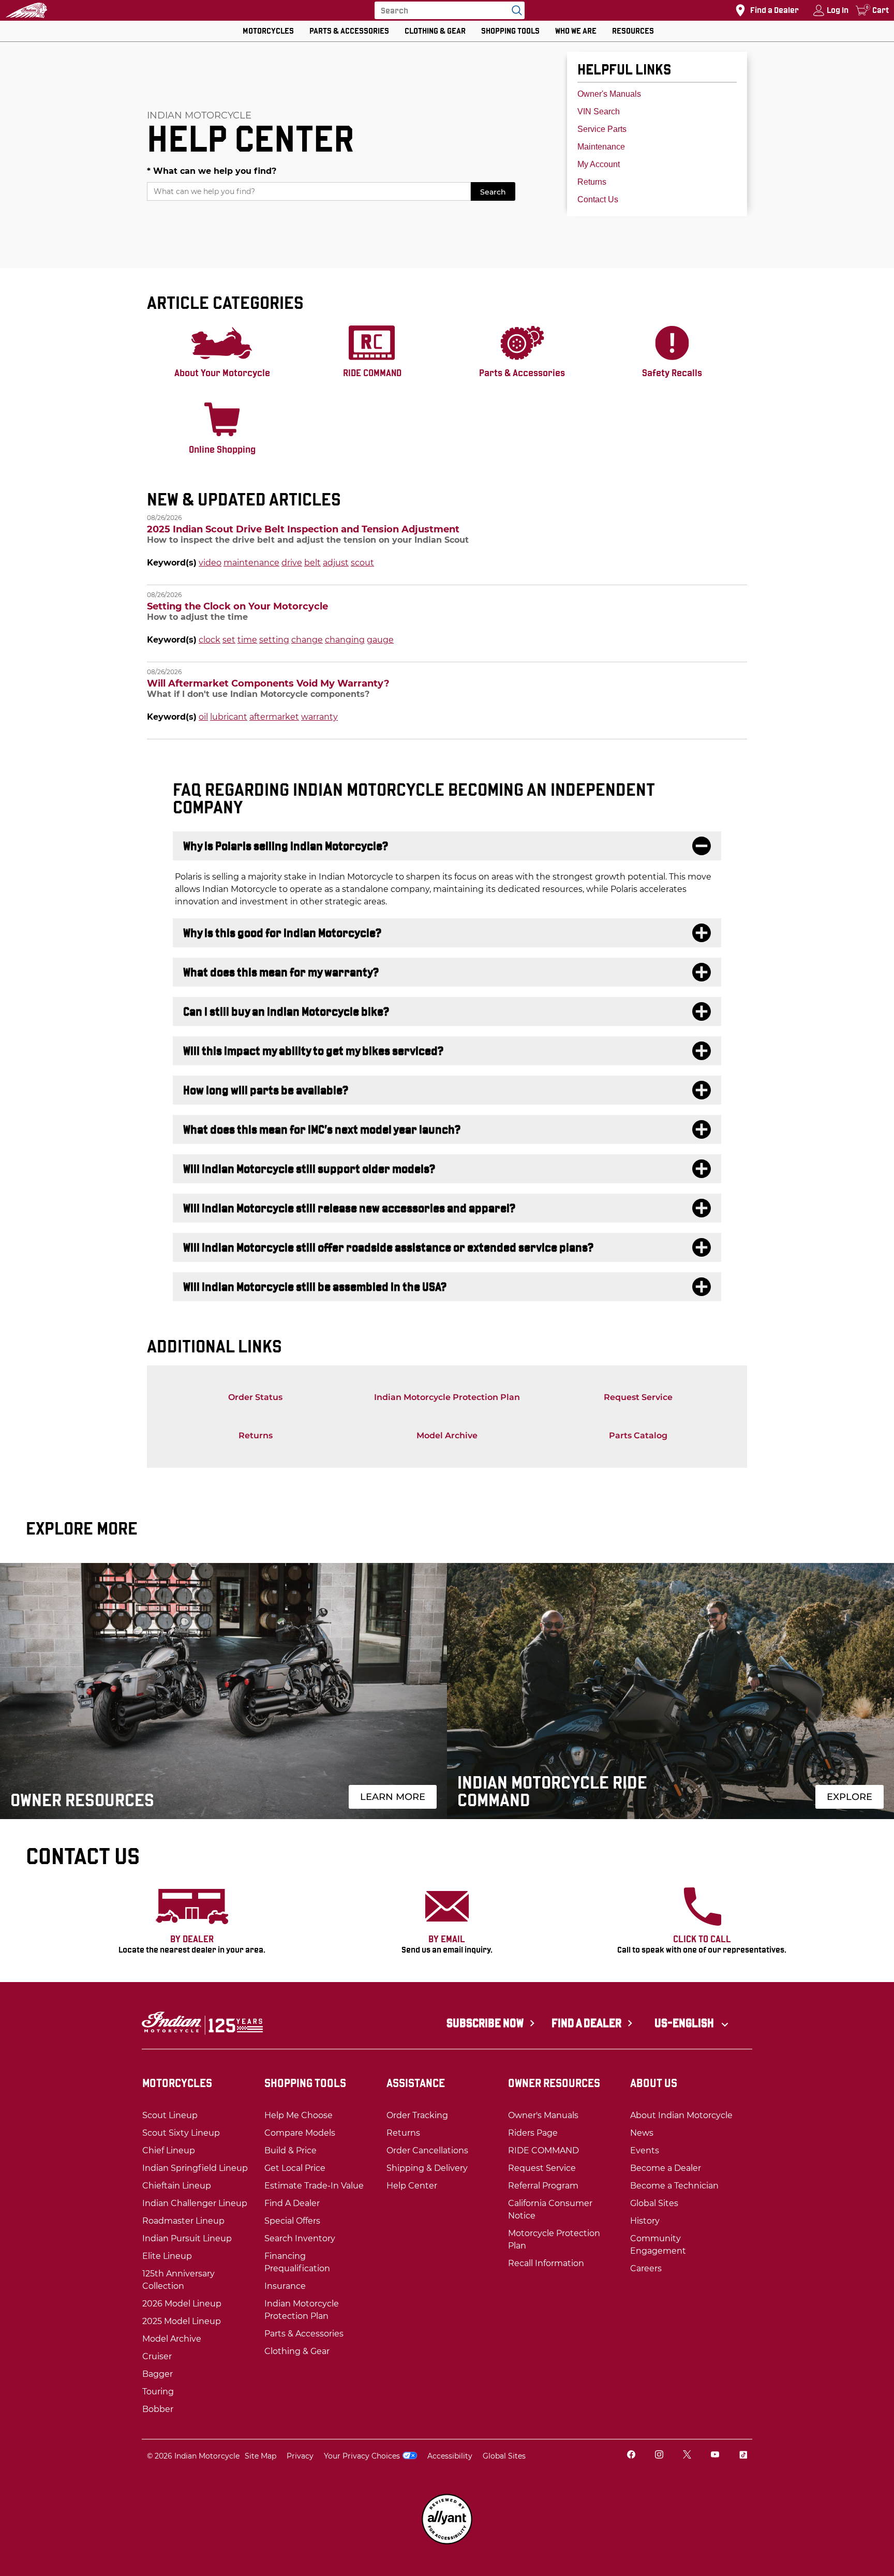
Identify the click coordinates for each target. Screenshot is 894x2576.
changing (345, 640)
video (210, 563)
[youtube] (715, 2456)
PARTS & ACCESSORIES (349, 31)
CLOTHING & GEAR (435, 31)
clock (210, 640)
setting (274, 640)
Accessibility (450, 2456)
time (247, 640)
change (307, 640)
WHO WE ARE (576, 31)
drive (292, 563)
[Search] (514, 10)
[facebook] (631, 2456)
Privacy (300, 2456)
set (229, 640)
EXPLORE (850, 1797)
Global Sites (504, 2456)
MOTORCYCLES (268, 31)
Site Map (260, 2456)
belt (312, 563)
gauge (380, 640)
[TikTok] (743, 2456)
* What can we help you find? (212, 171)
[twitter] (687, 2456)
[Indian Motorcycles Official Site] (26, 10)
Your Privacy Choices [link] (362, 2456)
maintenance (251, 563)
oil (203, 717)
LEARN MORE (393, 1797)
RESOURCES (633, 31)
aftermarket (274, 717)
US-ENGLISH (685, 2023)
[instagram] (659, 2456)
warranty (319, 717)
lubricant (229, 717)
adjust (336, 563)
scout (362, 563)
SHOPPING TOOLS (510, 31)
